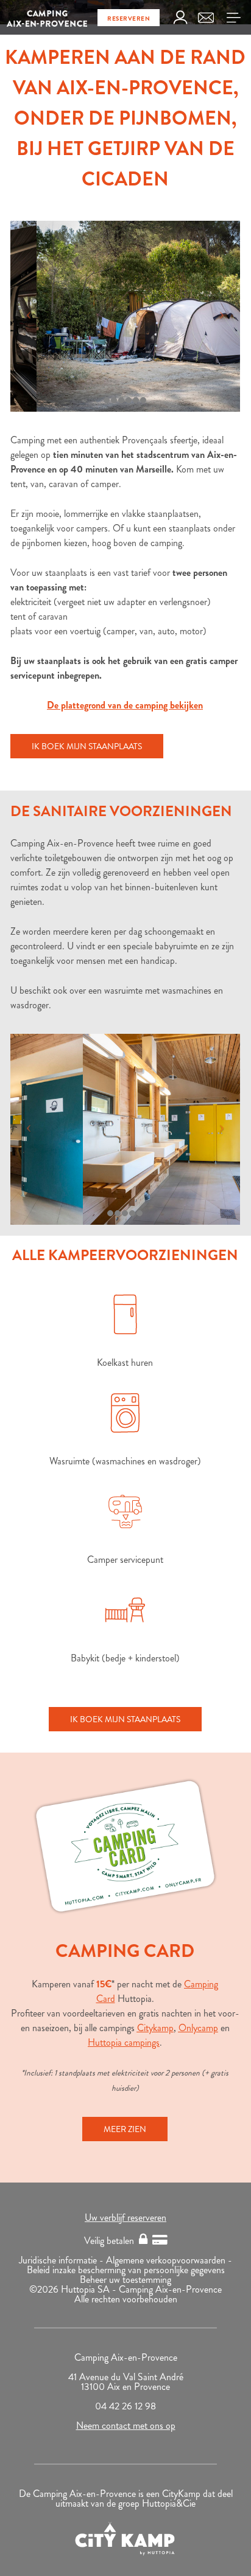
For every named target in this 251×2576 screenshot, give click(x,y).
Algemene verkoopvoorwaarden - (169, 2260)
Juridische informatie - (62, 2260)
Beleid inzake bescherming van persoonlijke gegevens (126, 2270)
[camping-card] (125, 1846)
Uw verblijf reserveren (125, 2218)
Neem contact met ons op (126, 2425)
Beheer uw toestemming (125, 2280)
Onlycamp (198, 2028)
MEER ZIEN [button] (125, 2129)
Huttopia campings (124, 2042)
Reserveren (129, 19)
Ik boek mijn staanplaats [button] (87, 746)
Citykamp (155, 2028)
